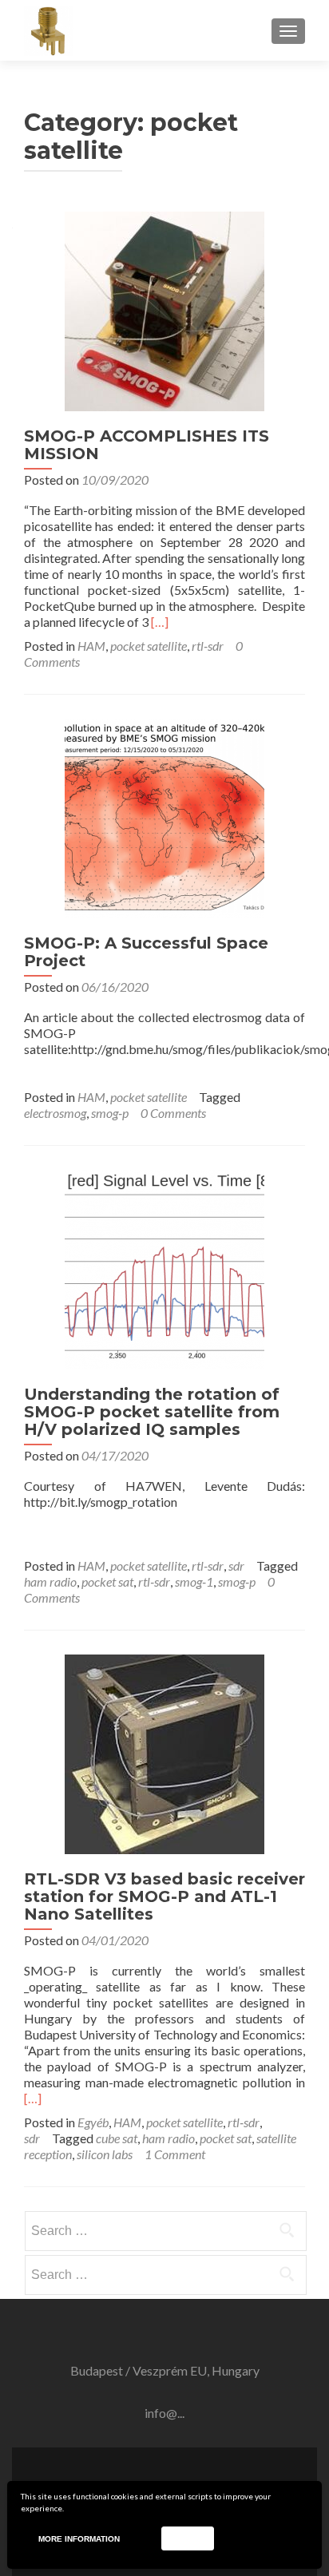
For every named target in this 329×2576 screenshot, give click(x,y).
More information (79, 2539)
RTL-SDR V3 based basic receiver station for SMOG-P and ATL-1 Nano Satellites (164, 1896)
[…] (160, 622)
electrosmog (55, 1113)
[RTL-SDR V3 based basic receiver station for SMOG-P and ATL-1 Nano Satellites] (164, 1752)
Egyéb (93, 2122)
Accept (187, 2538)
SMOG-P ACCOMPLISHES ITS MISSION (147, 445)
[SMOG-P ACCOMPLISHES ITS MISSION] (164, 309)
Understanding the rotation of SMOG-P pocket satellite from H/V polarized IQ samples (152, 1412)
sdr (236, 1565)
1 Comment (175, 2154)
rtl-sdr (208, 646)
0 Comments (173, 1113)
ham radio (50, 1581)
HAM (91, 646)
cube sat (117, 2138)
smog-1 (194, 1581)
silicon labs (105, 2154)
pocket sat (107, 1581)
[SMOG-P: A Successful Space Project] (164, 816)
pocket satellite (149, 646)
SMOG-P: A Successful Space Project (146, 952)
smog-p (110, 1113)
